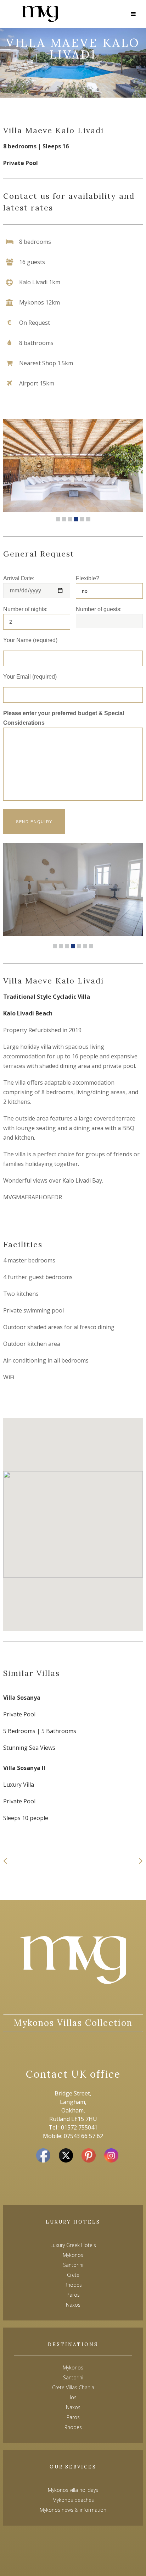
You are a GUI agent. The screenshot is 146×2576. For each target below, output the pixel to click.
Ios (73, 2397)
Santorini (73, 2377)
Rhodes (73, 2427)
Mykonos (73, 2367)
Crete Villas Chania (73, 2387)
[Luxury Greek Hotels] (40, 14)
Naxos (73, 2407)
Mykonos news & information (73, 2510)
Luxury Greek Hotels (73, 2245)
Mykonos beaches (73, 2500)
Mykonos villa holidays (73, 2490)
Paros (73, 2417)
